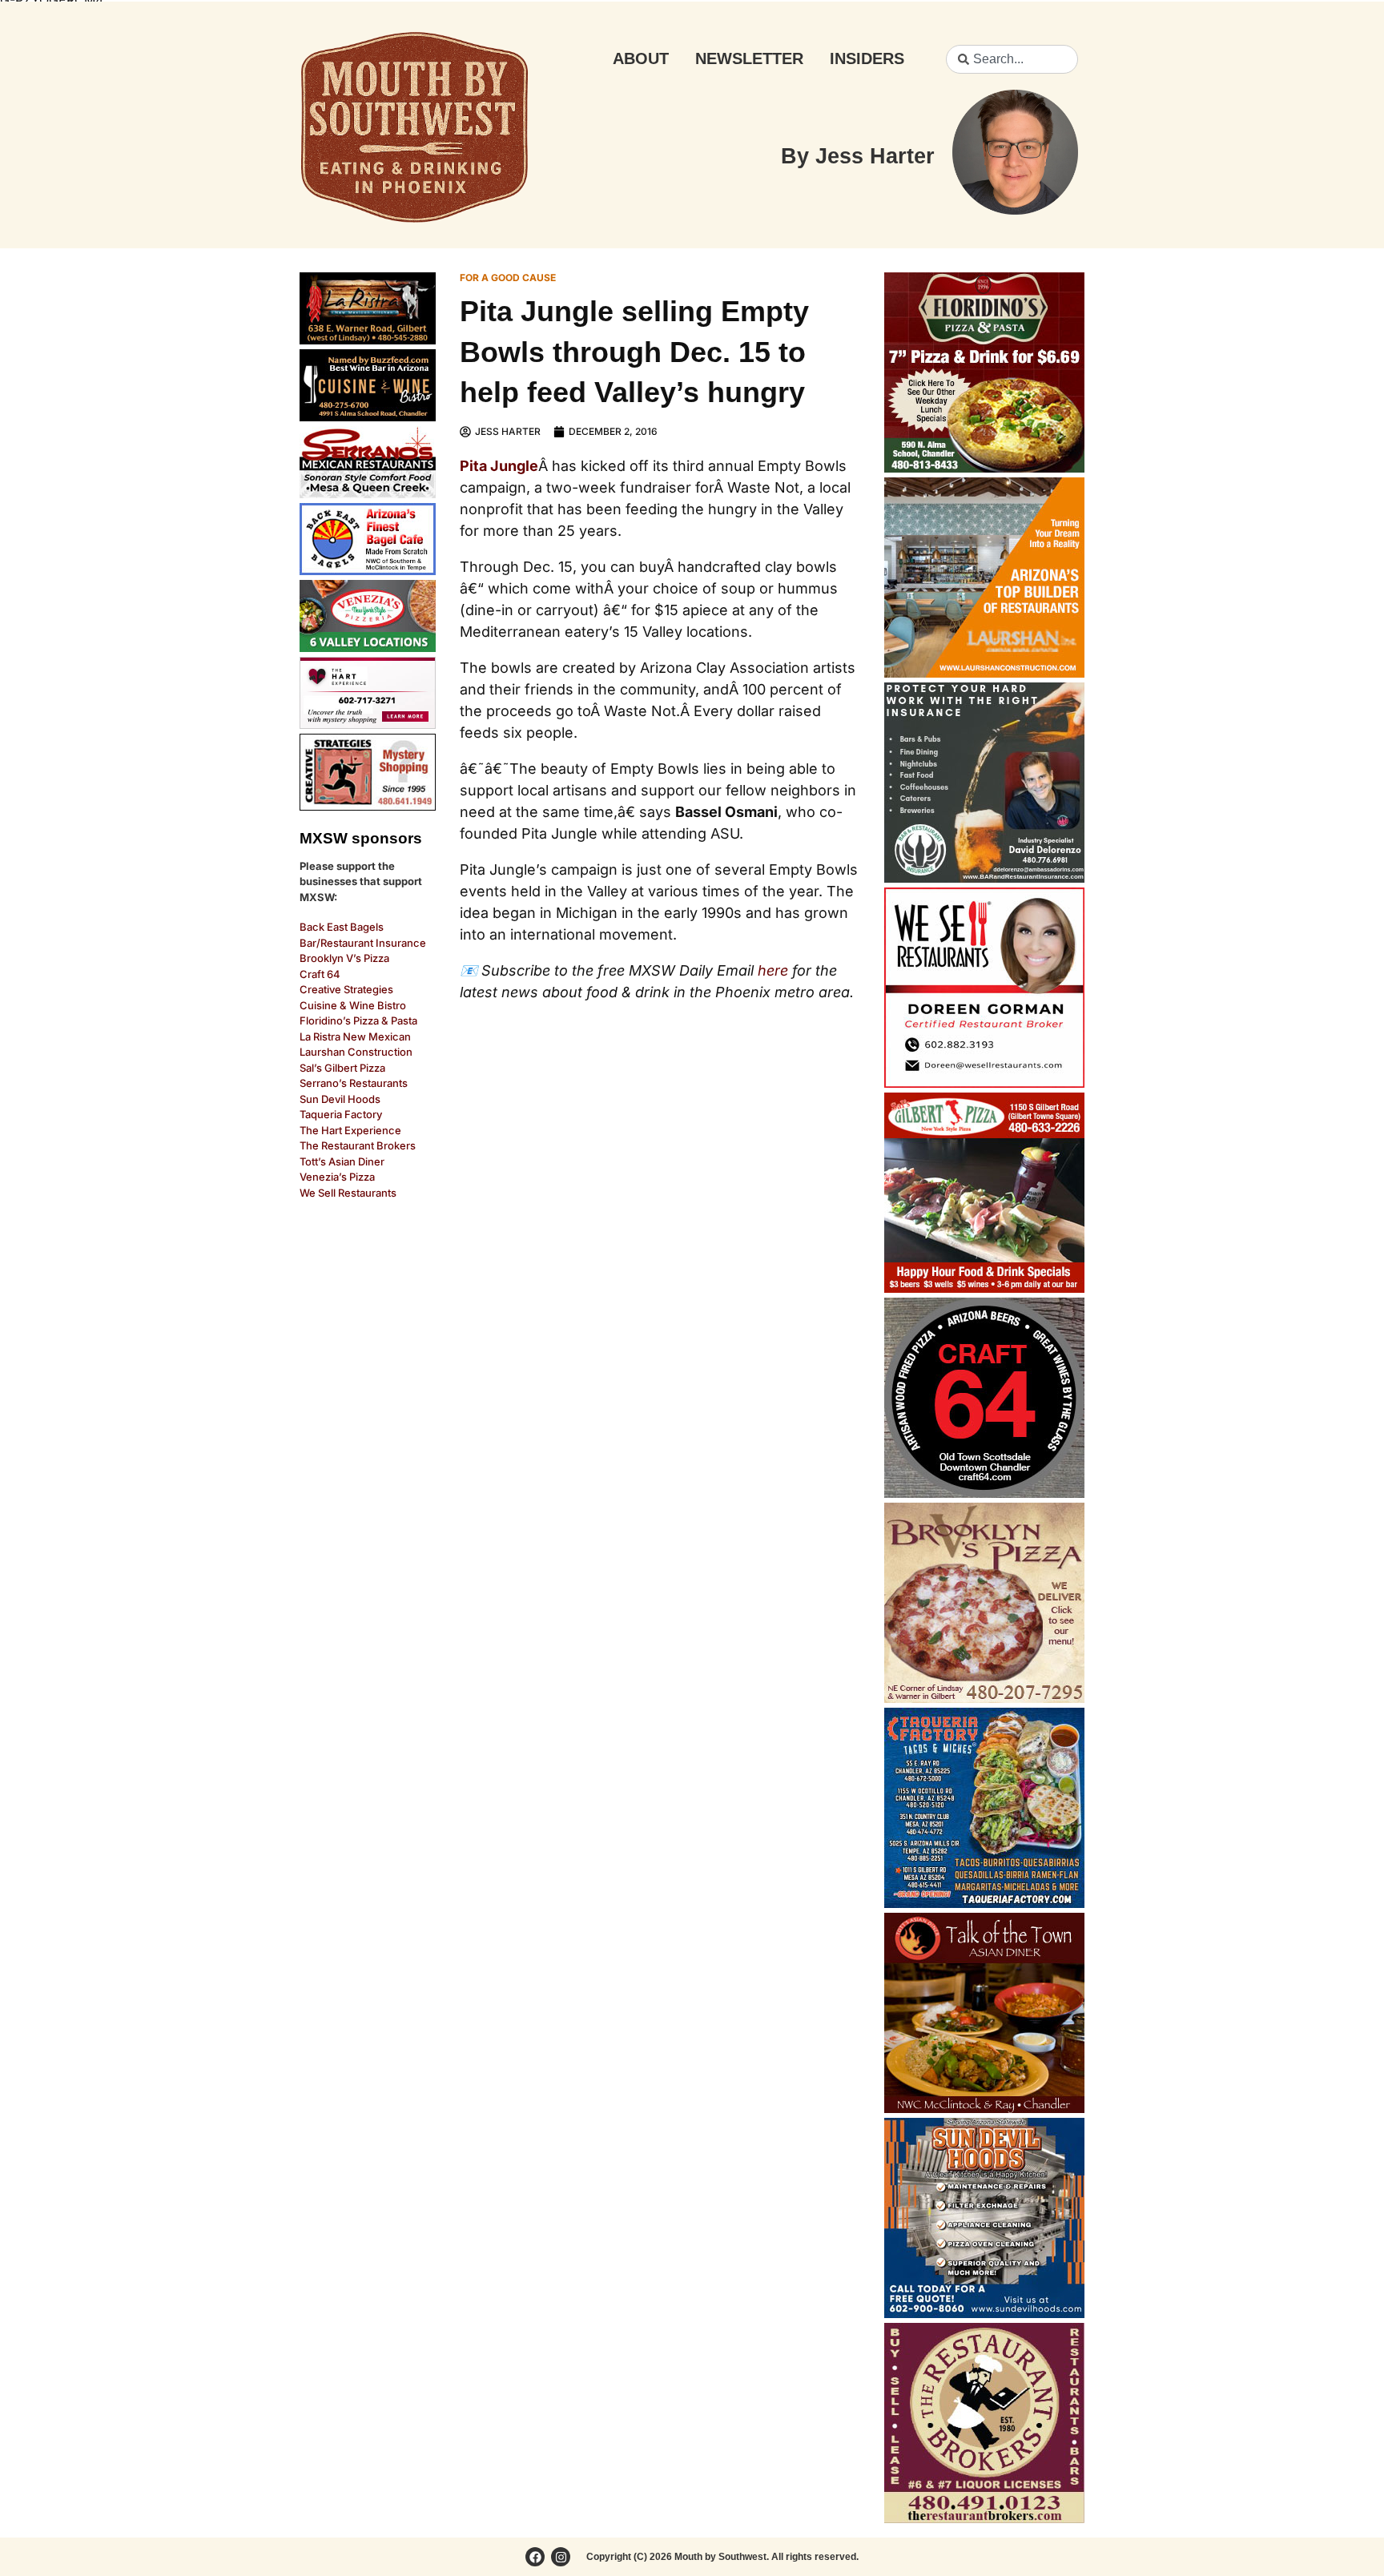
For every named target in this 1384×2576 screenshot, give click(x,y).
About (641, 58)
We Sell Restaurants (348, 1193)
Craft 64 (320, 974)
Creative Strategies (346, 989)
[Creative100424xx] (368, 806)
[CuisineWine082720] (368, 417)
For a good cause (508, 278)
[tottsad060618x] (984, 2108)
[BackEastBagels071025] (368, 570)
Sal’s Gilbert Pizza (342, 1068)
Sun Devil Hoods (340, 1099)
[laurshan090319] (984, 673)
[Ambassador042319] (984, 878)
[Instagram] (561, 2557)
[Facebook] (535, 2557)
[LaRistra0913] (368, 340)
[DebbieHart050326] (368, 724)
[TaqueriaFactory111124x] (984, 1903)
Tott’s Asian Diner (342, 1161)
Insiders (867, 58)
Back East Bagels (342, 927)
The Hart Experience (350, 1130)
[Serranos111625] (368, 493)
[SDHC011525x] (984, 2313)
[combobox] (1012, 59)
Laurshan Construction (356, 1052)
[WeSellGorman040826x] (984, 1083)
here (773, 970)
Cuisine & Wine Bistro (353, 1005)
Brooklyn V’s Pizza (344, 958)
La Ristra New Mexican (355, 1036)
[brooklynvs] (984, 1698)
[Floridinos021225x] (984, 468)
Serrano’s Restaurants (354, 1083)
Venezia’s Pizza (337, 1177)
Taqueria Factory (341, 1114)
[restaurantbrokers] (984, 2518)
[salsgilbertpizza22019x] (984, 1288)
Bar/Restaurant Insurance (363, 943)
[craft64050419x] (984, 1493)
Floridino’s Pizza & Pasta (358, 1020)
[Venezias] (368, 647)
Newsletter (749, 58)
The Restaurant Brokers (358, 1145)
